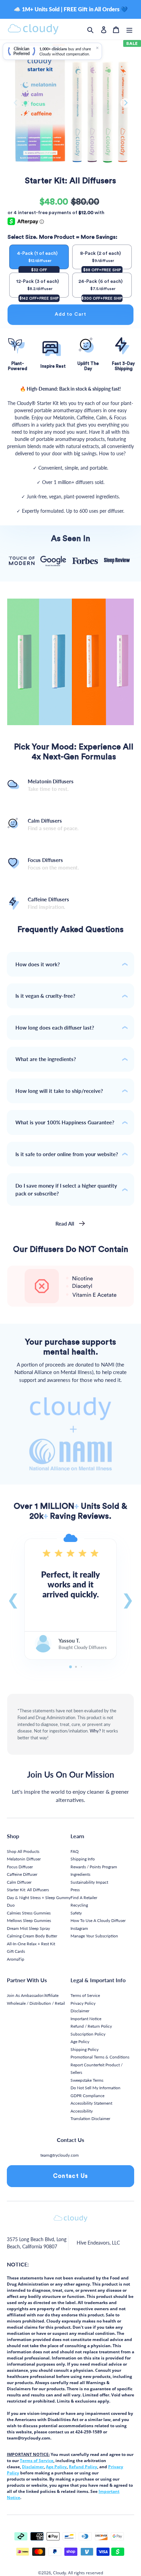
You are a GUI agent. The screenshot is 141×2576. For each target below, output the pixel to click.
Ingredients (80, 1874)
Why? (95, 1731)
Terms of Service (85, 1995)
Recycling (79, 1905)
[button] (13, 1599)
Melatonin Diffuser (24, 1859)
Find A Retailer (84, 1898)
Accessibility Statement (91, 2103)
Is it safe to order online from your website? (67, 1154)
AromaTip (16, 1959)
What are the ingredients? (46, 1059)
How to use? (112, 453)
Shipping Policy (85, 2049)
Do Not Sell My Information (95, 2088)
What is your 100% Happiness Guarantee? (65, 1122)
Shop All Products (23, 1851)
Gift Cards (16, 1951)
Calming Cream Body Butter (32, 1936)
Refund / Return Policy (91, 2026)
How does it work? (38, 964)
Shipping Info (83, 1859)
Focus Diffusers (53, 864)
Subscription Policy (88, 2034)
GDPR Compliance (87, 2096)
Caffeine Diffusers (48, 903)
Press (75, 1890)
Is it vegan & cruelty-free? (45, 996)
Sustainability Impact (89, 1882)
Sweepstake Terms (87, 2080)
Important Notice (86, 2019)
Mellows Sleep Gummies (29, 1920)
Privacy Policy (83, 2003)
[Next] (125, 103)
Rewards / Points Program (94, 1867)
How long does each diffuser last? (55, 1028)
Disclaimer (80, 2011)
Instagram (79, 1928)
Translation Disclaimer (90, 2119)
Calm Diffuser (19, 1882)
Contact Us (71, 2176)
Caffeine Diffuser (22, 1874)
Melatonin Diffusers (51, 785)
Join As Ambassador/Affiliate (33, 1995)
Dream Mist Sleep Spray (28, 1928)
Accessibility (82, 2111)
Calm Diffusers (53, 825)
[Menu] (129, 29)
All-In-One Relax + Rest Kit (31, 1944)
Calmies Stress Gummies (29, 1913)
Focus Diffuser (20, 1867)
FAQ (75, 1851)
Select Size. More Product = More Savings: (62, 237)
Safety (76, 1913)
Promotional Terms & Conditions (100, 2057)
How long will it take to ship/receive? (59, 1091)
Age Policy (80, 2042)
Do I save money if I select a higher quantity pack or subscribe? (66, 1189)
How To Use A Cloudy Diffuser (98, 1920)
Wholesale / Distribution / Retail (36, 2003)
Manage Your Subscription (94, 1936)
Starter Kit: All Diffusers (28, 1890)
